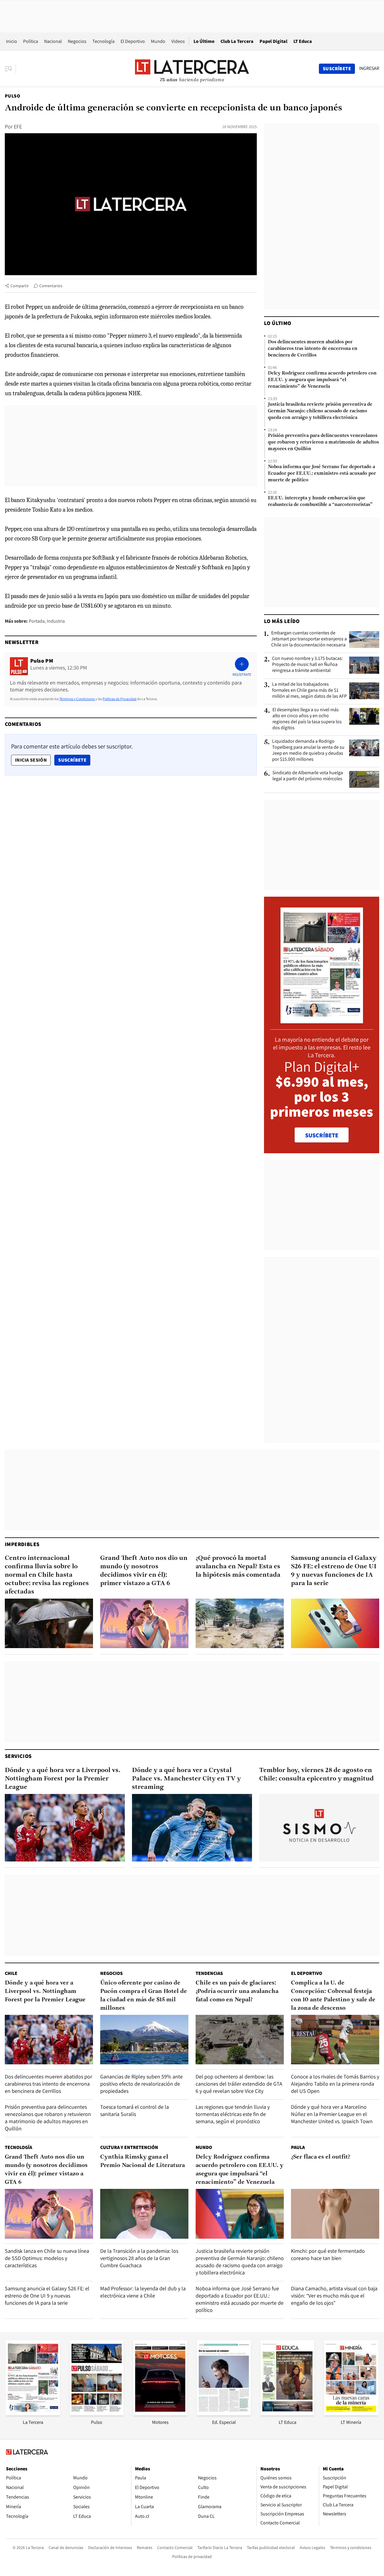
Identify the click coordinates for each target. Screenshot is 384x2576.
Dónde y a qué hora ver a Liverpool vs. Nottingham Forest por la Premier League (63, 1779)
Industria (56, 621)
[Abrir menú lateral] (10, 69)
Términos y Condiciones (77, 699)
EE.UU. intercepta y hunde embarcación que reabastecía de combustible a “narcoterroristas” (320, 501)
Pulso (12, 96)
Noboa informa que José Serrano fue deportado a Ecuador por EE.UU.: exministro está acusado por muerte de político (322, 474)
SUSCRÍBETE (322, 1135)
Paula (298, 2147)
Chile (11, 1973)
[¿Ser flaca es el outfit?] (335, 2214)
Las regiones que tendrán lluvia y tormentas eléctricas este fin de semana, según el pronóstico (233, 2114)
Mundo (158, 41)
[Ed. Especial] (224, 2413)
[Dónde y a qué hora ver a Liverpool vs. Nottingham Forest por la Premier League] (65, 1828)
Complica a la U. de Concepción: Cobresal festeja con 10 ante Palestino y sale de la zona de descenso (333, 1996)
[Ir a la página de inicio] (192, 68)
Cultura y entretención (129, 2147)
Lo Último (204, 41)
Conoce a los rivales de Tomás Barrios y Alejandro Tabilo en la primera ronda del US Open (335, 2084)
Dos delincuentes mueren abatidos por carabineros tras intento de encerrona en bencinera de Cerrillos (313, 349)
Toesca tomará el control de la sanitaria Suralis (135, 2110)
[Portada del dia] (322, 1020)
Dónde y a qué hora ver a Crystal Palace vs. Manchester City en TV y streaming (186, 1779)
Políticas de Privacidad (120, 699)
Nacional (53, 41)
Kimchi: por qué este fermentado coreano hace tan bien (328, 2254)
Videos (178, 41)
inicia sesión (31, 760)
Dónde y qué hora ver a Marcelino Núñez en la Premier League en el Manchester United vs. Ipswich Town (332, 2114)
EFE (18, 126)
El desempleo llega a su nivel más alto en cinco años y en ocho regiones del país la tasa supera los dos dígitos (307, 719)
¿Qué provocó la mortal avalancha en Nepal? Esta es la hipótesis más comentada (238, 1567)
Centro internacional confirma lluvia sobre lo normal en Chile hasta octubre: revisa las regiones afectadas (47, 1575)
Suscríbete (74, 760)
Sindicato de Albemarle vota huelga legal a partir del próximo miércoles (308, 776)
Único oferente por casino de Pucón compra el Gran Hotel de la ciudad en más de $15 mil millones (144, 1996)
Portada (37, 621)
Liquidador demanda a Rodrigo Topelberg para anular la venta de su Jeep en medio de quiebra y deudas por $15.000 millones (308, 750)
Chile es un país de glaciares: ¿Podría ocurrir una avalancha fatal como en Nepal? (237, 1991)
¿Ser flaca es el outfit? (321, 2157)
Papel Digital (273, 41)
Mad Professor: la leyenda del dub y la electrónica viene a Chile (143, 2292)
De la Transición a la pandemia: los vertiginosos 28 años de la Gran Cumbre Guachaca (139, 2258)
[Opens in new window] (160, 2413)
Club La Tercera (237, 41)
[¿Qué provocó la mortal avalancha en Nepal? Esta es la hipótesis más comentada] (240, 1623)
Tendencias (209, 1973)
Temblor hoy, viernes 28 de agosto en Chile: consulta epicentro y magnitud (316, 1775)
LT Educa (303, 41)
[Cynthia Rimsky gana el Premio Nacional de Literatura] (144, 2214)
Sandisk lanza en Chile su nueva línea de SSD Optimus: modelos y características (47, 2258)
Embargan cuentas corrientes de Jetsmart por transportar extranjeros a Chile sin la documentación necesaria (309, 639)
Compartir (20, 286)
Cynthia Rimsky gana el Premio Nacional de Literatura (142, 2161)
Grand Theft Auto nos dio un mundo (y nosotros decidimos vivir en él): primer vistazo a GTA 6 (144, 1571)
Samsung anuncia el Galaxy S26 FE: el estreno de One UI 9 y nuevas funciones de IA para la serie (334, 1571)
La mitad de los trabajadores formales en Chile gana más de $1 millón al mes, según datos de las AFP (309, 690)
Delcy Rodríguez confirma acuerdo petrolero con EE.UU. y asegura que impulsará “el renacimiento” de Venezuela (322, 380)
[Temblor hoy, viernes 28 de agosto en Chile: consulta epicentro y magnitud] (319, 1828)
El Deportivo (133, 41)
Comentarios (51, 286)
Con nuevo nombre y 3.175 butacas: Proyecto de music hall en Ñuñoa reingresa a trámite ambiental (307, 664)
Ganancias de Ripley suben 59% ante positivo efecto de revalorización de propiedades (141, 2084)
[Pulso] (97, 2413)
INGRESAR (369, 68)
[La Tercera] (33, 2413)
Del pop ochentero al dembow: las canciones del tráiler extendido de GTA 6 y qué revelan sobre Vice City (239, 2084)
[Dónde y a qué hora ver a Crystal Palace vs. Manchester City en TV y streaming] (192, 1828)
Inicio (12, 41)
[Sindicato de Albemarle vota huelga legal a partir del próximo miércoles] (364, 779)
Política (31, 41)
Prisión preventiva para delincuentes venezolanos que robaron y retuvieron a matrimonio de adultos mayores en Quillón (323, 442)
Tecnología (103, 41)
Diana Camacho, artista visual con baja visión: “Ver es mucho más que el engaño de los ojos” (334, 2296)
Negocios (77, 41)
